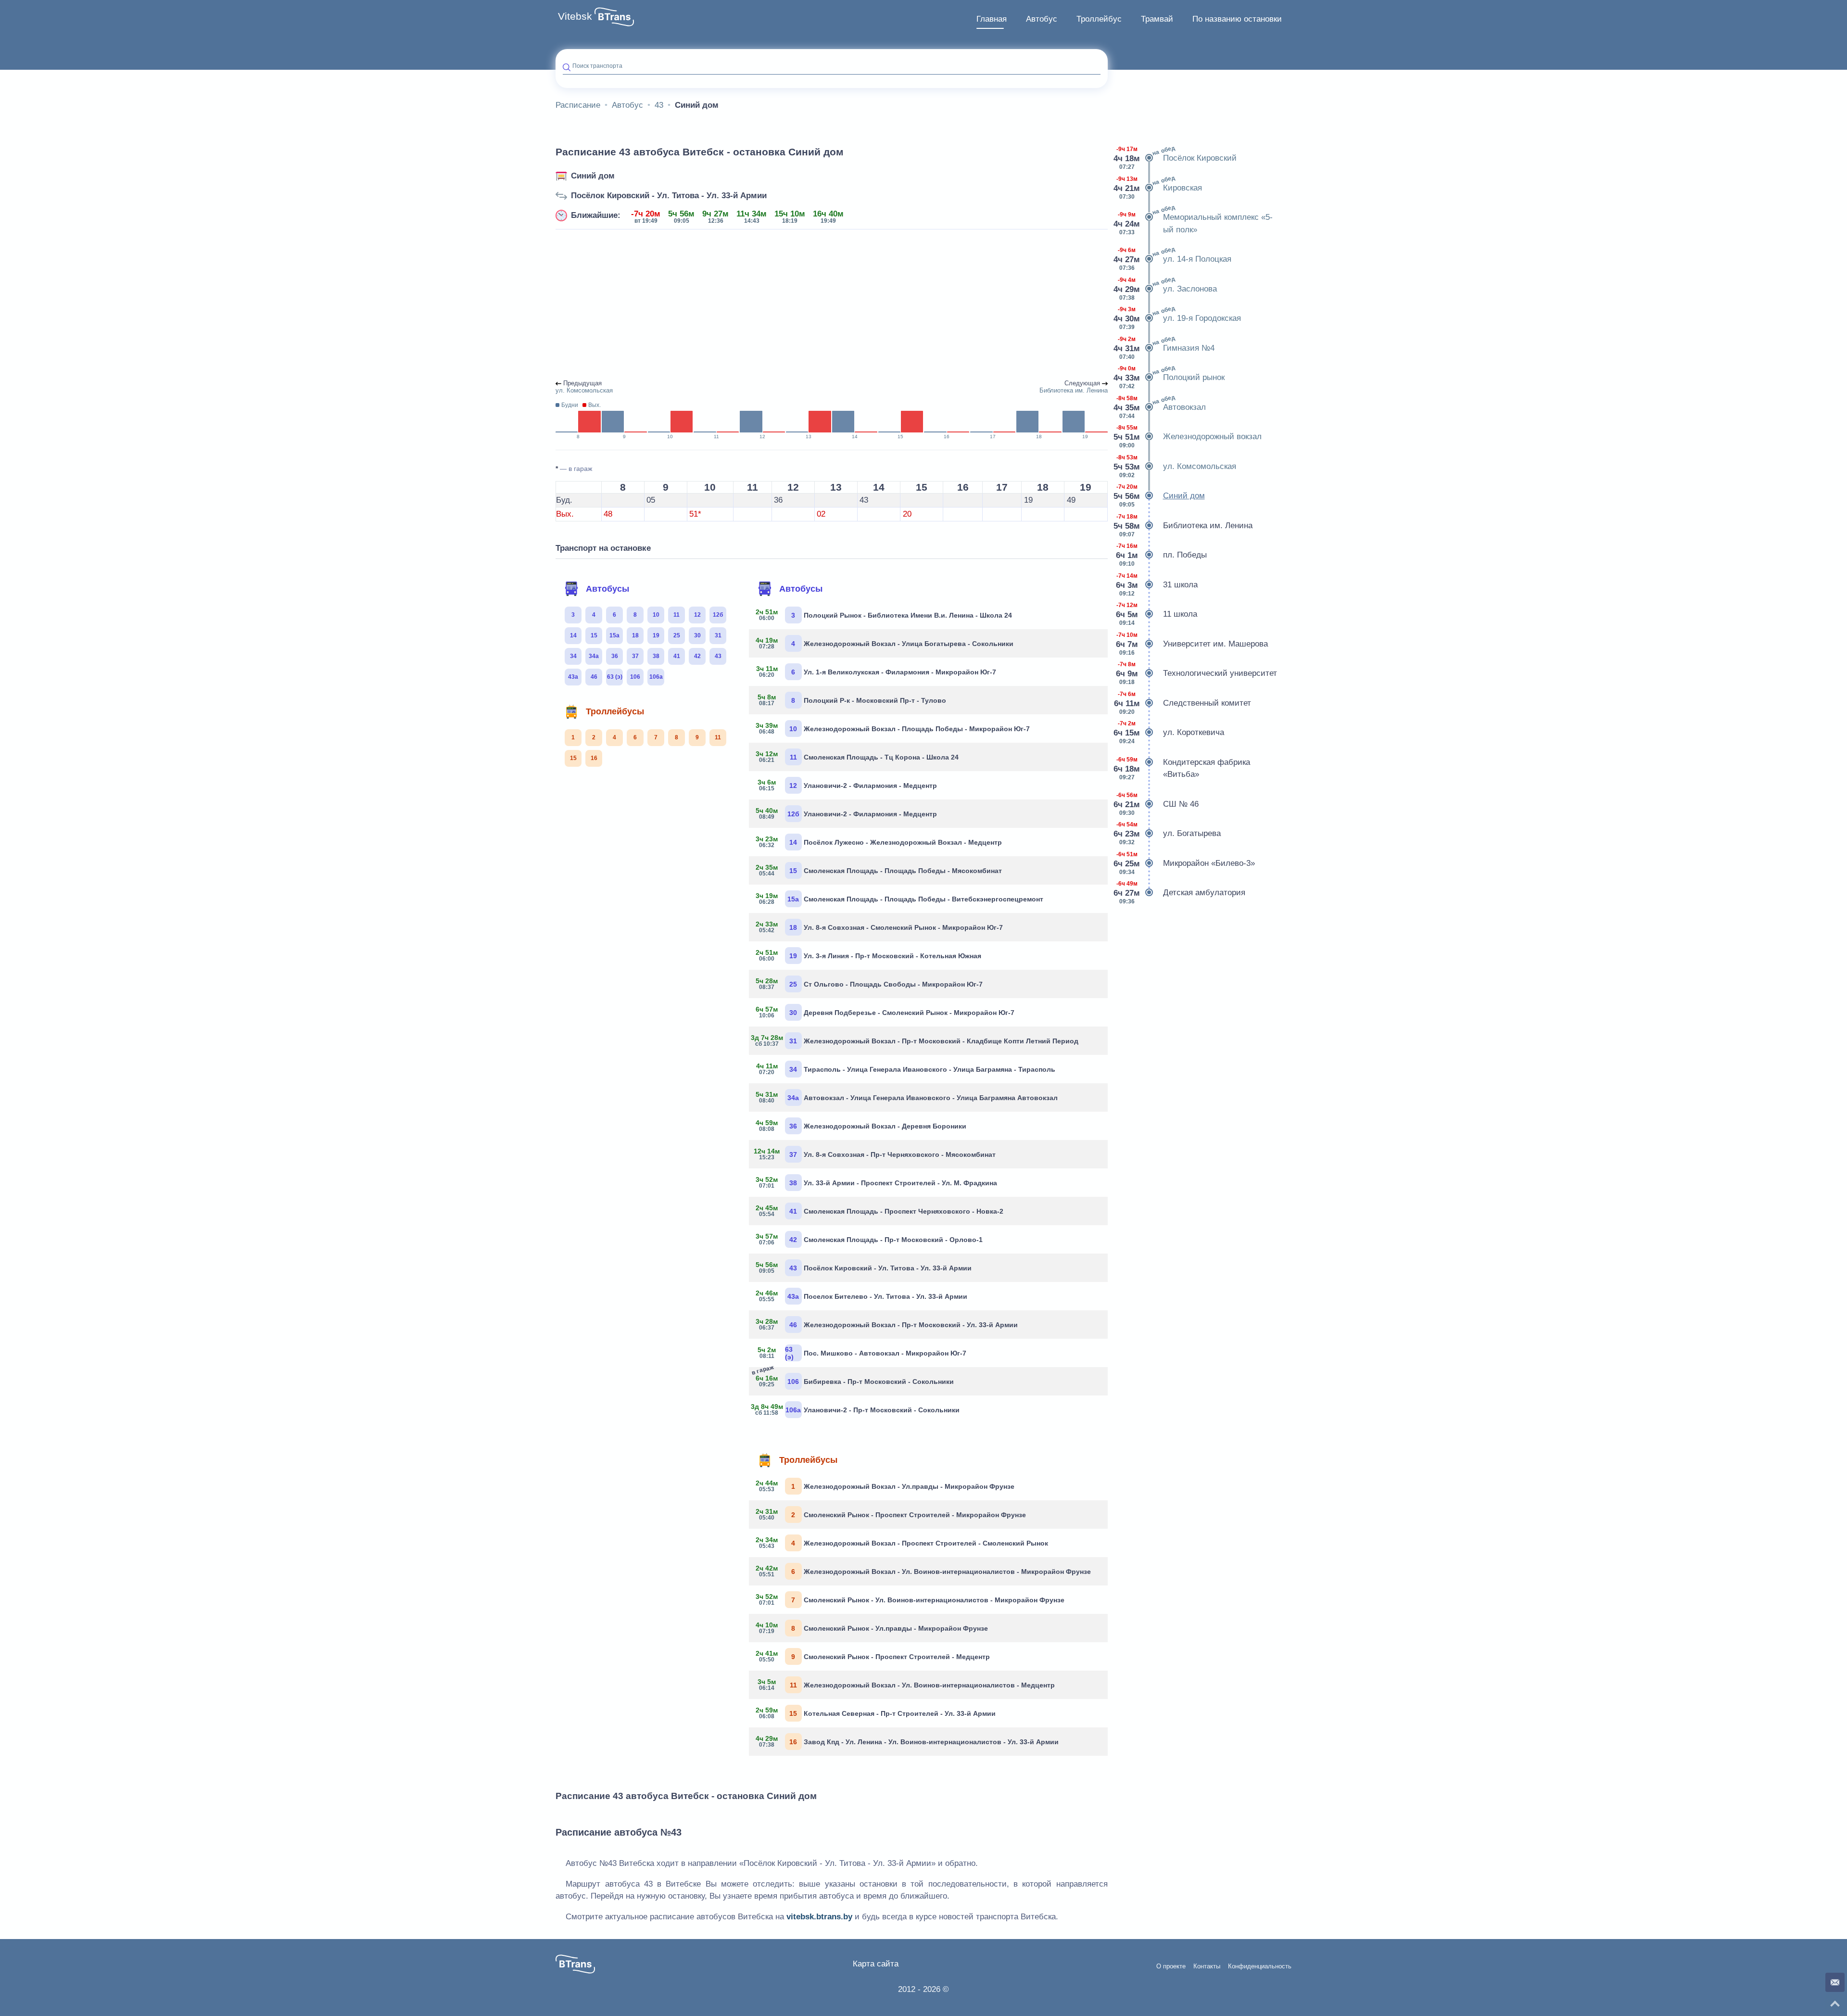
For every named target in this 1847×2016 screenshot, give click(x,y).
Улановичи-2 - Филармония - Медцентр (847, 785)
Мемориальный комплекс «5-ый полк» (1194, 220)
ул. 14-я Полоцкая (1173, 258)
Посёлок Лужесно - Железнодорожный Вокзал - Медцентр (879, 842)
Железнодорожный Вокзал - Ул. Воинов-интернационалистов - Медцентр (906, 1685)
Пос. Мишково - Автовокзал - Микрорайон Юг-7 (862, 1353)
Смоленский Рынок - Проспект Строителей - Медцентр (873, 1656)
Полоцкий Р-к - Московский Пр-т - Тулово (852, 700)
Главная (992, 19)
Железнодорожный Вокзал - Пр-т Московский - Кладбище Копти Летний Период (917, 1040)
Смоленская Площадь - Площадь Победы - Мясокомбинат (879, 870)
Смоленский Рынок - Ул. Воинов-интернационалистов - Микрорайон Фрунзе (910, 1599)
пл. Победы (1161, 555)
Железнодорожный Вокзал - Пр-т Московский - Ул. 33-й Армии (887, 1324)
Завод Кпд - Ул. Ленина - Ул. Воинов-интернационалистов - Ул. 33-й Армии (907, 1741)
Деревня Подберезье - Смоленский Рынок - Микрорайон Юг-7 (885, 1012)
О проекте (1171, 1966)
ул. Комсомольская (1176, 466)
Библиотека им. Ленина (1184, 526)
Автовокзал (1160, 406)
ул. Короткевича (1170, 732)
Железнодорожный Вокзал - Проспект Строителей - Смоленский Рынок (902, 1543)
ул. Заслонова (1166, 288)
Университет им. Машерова (1192, 644)
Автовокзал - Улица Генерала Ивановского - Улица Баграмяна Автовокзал (907, 1097)
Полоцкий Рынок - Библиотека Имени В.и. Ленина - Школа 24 (884, 615)
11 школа (1157, 614)
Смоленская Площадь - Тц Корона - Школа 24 (857, 757)
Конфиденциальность (1260, 1966)
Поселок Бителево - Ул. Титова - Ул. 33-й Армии (862, 1296)
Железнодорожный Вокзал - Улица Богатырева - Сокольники (885, 643)
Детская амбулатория (1180, 893)
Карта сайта (876, 1964)
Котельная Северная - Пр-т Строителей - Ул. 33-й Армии (876, 1713)
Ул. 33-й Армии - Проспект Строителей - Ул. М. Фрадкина (877, 1182)
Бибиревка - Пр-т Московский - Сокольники (855, 1379)
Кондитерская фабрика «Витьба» (1183, 768)
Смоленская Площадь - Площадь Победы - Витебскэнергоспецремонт (900, 899)
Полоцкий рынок (1170, 377)
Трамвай (1157, 19)
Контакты (1207, 1966)
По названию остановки (1237, 19)
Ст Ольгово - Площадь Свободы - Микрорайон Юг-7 (869, 984)
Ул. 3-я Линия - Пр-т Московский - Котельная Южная (869, 955)
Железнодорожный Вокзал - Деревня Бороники (861, 1126)
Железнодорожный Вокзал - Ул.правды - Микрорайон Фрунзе (885, 1486)
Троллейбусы (615, 711)
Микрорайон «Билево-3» (1185, 863)
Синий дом (593, 176)
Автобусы (607, 589)
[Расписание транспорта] (614, 17)
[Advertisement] (832, 305)
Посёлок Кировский (1176, 157)
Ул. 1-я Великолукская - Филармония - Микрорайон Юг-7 (876, 672)
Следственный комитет (1183, 703)
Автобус (1042, 19)
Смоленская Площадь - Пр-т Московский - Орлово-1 (869, 1239)
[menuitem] (992, 19)
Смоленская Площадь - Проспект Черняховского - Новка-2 (880, 1211)
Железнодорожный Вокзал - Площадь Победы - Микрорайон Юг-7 (893, 728)
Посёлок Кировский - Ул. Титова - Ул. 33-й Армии (669, 196)
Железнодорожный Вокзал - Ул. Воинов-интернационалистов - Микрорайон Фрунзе (923, 1571)
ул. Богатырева (1168, 833)
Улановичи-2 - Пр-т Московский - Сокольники (858, 1409)
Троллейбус (1099, 19)
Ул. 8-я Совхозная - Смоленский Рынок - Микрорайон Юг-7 (879, 927)
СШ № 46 (1157, 804)
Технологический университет (1196, 673)
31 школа (1157, 585)
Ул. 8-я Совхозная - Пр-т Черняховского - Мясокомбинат (876, 1154)
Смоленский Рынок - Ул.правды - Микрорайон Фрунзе (872, 1628)
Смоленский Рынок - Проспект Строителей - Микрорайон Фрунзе (891, 1514)
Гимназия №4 (1165, 347)
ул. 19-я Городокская (1178, 317)
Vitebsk (575, 16)
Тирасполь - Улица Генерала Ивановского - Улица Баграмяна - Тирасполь (906, 1069)
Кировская (1158, 187)
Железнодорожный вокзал (1188, 437)
